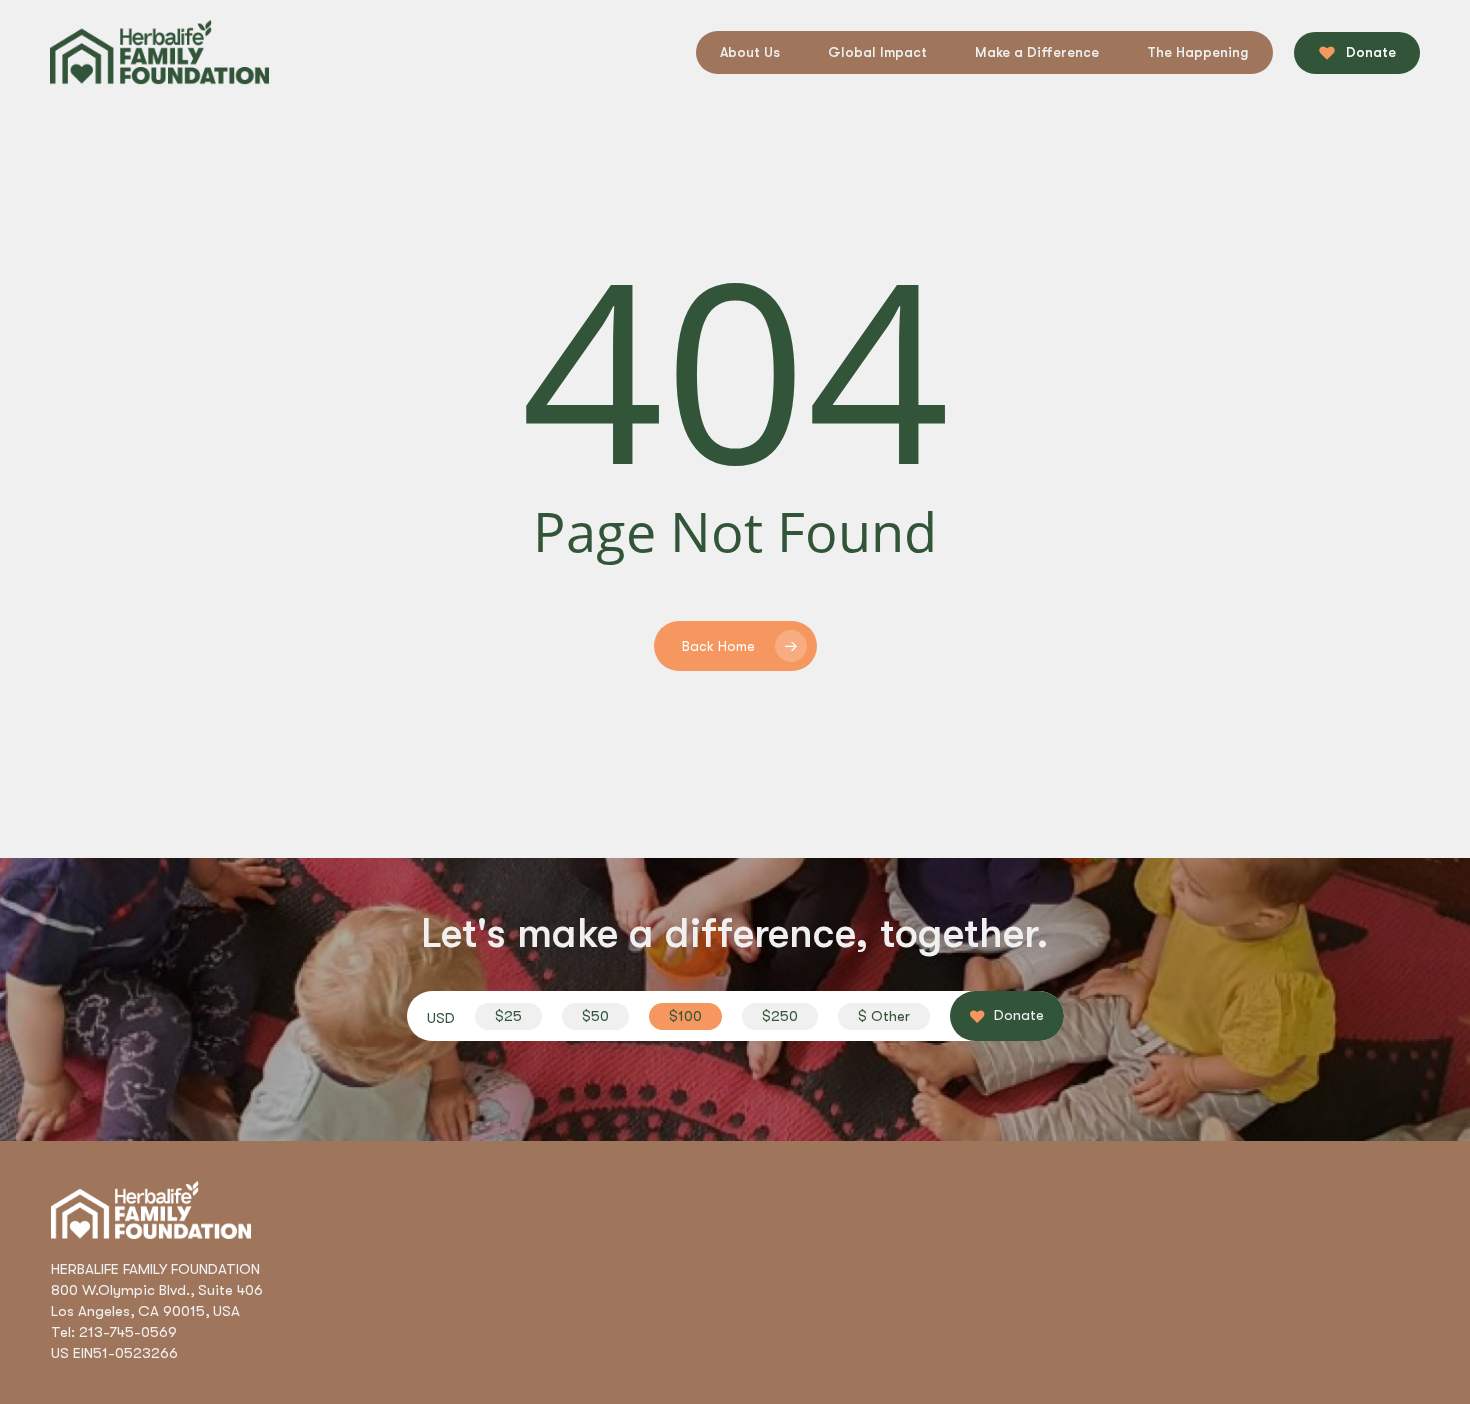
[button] (508, 1016)
